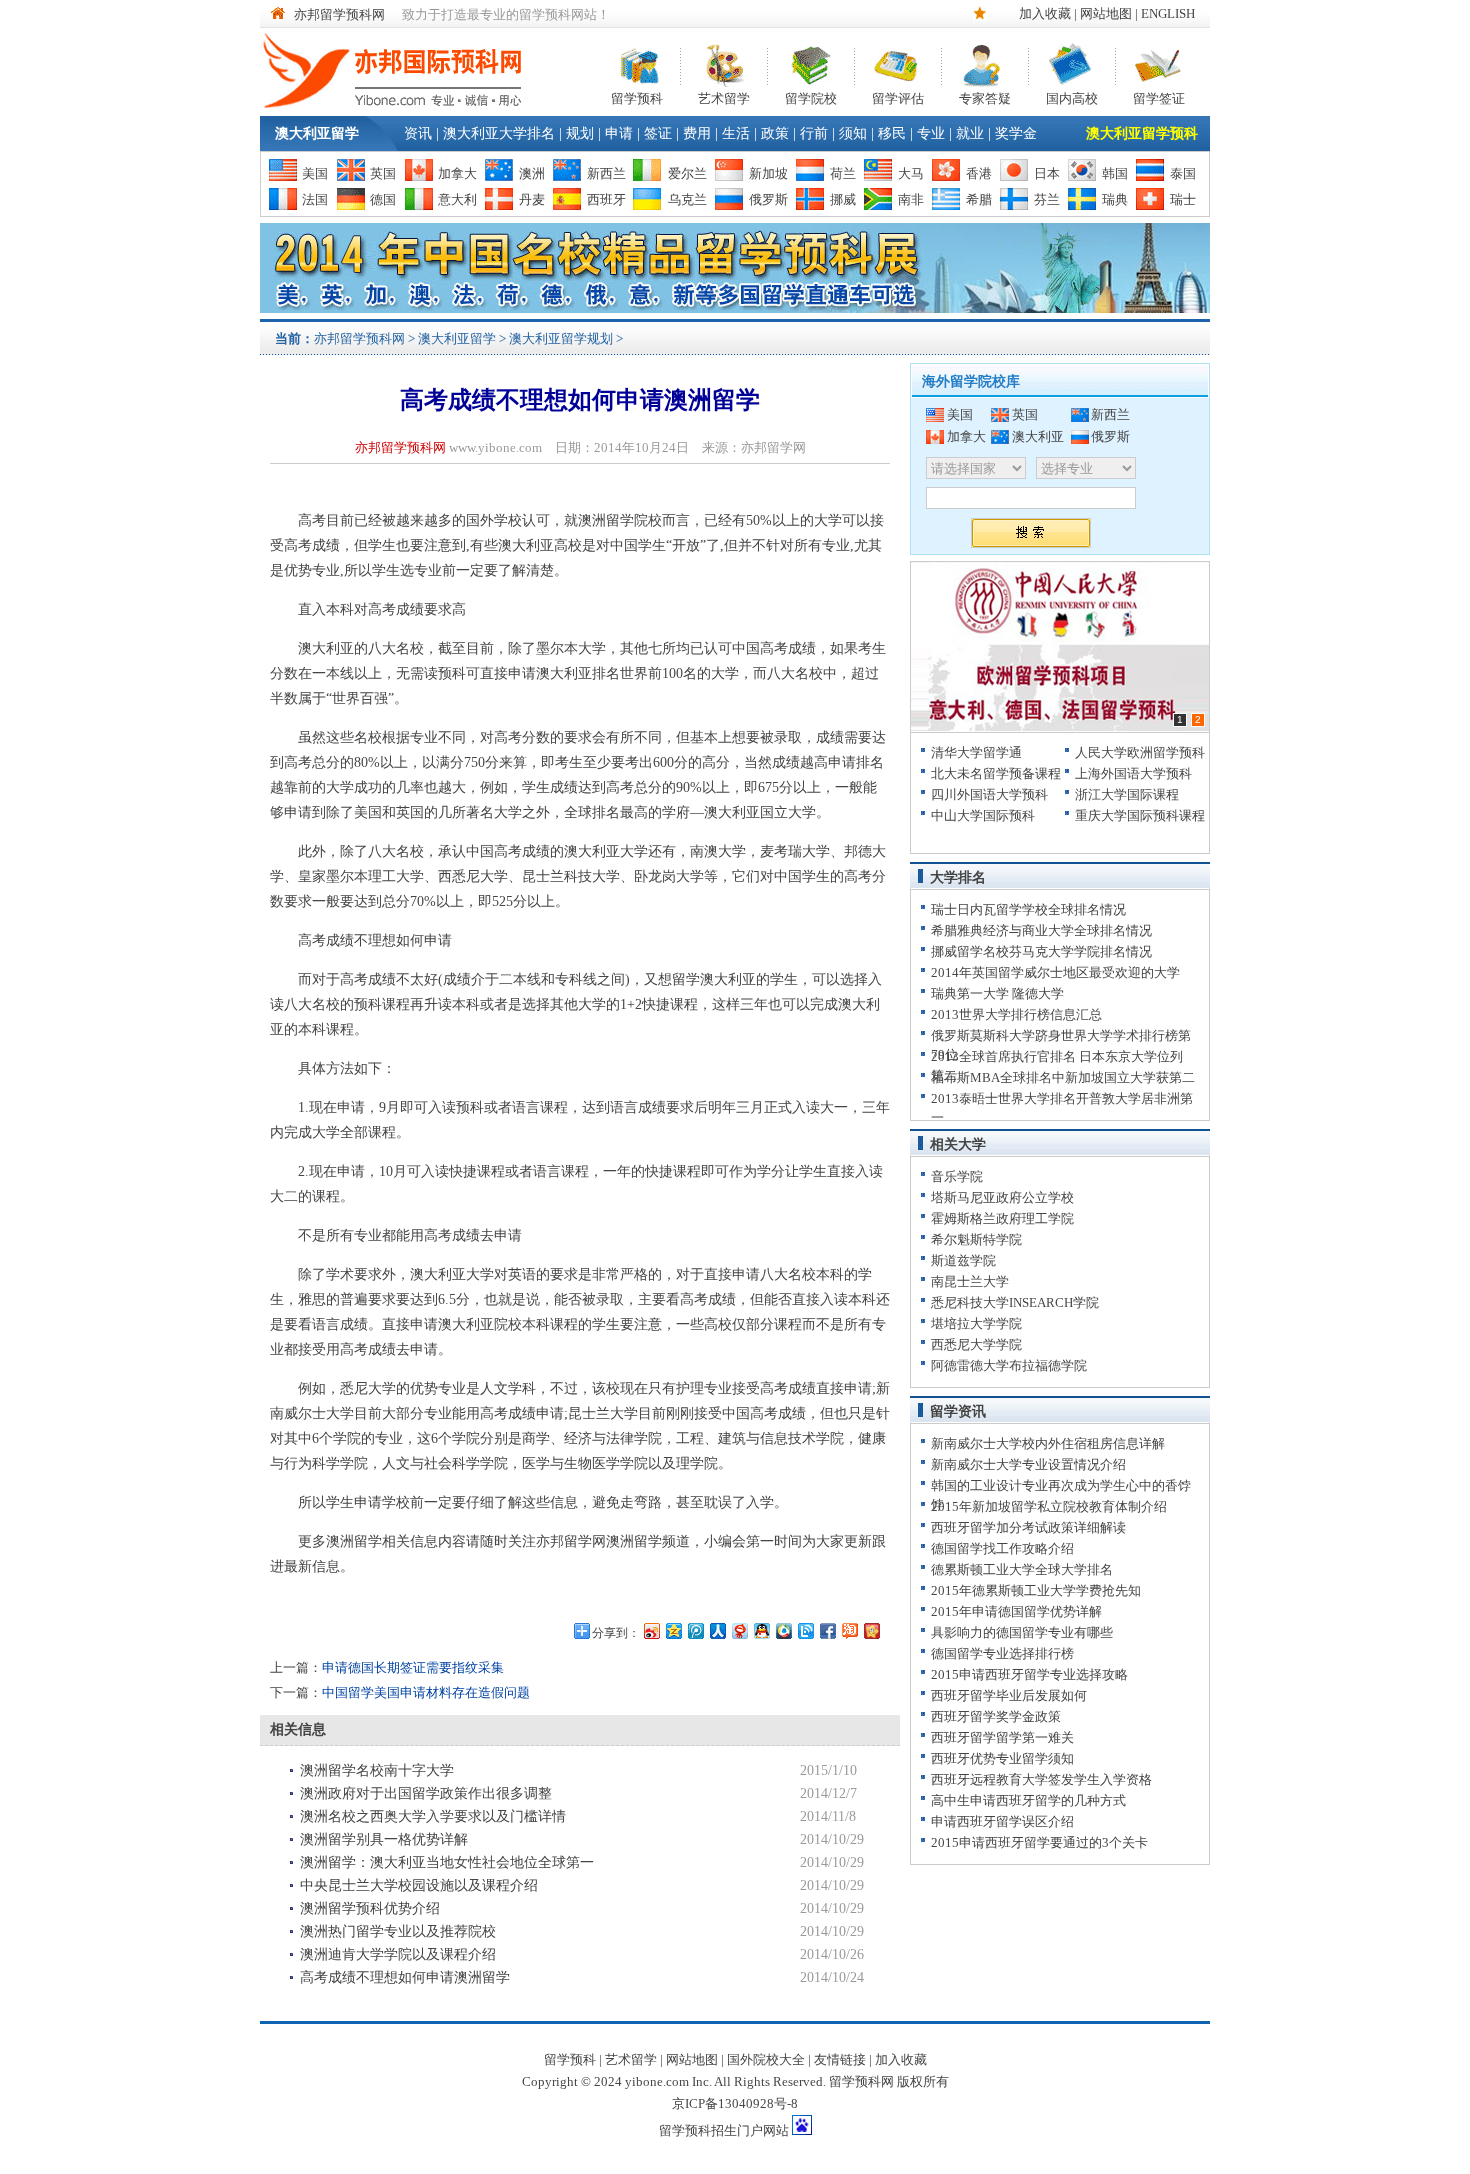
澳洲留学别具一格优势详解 (384, 1839)
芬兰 (1047, 199)
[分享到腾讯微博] (695, 1630)
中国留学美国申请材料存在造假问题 (426, 1692)
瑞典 (1115, 199)
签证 (658, 133)
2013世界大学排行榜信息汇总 (1016, 1014)
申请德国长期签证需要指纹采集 (413, 1667)
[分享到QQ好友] (761, 1630)
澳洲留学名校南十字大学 (377, 1770)
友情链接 (840, 2059)
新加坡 (768, 173)
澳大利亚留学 (317, 133)
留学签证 (1159, 96)
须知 (853, 133)
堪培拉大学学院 (976, 1323)
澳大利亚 (1038, 436)
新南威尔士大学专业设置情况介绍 (1028, 1464)
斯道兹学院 (963, 1260)
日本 (1047, 173)
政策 (775, 133)
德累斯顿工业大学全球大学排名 (1022, 1569)
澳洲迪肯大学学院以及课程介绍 (398, 1954)
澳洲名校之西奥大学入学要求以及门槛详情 (433, 1816)
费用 (697, 133)
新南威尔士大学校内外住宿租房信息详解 (1048, 1443)
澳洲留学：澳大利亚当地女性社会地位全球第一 (447, 1862)
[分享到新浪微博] (651, 1630)
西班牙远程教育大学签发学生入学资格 (1041, 1779)
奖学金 (1016, 133)
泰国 (1183, 173)
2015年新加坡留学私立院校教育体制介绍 (1049, 1506)
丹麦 (532, 199)
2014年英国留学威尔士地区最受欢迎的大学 (1055, 972)
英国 (383, 173)
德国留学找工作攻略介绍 (1002, 1548)
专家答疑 (985, 96)
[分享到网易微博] (739, 1630)
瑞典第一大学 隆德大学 (997, 993)
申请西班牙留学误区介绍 (1002, 1821)
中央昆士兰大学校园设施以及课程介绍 (419, 1885)
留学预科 (637, 96)
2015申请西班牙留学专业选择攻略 (1029, 1674)
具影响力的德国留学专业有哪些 (1022, 1632)
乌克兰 (687, 199)
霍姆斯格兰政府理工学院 (1002, 1218)
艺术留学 (724, 96)
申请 (619, 133)
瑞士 (1183, 199)
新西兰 (606, 173)
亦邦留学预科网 (339, 14)
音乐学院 (957, 1176)
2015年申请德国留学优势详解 (1016, 1611)
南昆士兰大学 (970, 1281)
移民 (892, 133)
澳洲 (532, 173)
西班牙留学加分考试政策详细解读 (1028, 1527)
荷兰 (843, 173)
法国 (315, 199)
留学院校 (811, 96)
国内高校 (1072, 96)
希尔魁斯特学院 (976, 1239)
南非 (911, 199)
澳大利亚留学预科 (1142, 133)
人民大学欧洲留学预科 (1140, 752)
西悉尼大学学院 (976, 1344)
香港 (979, 173)
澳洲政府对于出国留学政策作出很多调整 (426, 1793)
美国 (315, 173)
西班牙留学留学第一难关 (1002, 1737)
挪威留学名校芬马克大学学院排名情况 (1041, 951)
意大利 (457, 199)
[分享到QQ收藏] (783, 1630)
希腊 (979, 199)
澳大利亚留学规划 (561, 338)
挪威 (843, 199)
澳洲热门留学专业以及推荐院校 (398, 1931)
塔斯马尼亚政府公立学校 (1002, 1197)
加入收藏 (1045, 13)
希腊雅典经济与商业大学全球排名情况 (1041, 930)
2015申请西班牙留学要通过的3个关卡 (1039, 1842)
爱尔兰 (687, 173)
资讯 (418, 133)
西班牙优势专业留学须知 (1002, 1758)
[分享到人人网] (717, 1630)
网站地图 (1106, 13)
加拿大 (457, 173)
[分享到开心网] (871, 1630)
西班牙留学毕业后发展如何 (1009, 1695)
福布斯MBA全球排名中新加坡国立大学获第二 (1063, 1077)
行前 (814, 133)
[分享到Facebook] (827, 1630)
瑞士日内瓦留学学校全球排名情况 (1028, 909)
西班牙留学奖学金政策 (996, 1716)
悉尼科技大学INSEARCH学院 (1015, 1302)
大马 (911, 173)
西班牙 (606, 199)
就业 (970, 133)
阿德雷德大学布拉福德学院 (1009, 1365)
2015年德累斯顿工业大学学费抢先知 (1036, 1590)
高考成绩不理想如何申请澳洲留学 (405, 1977)
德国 (383, 199)
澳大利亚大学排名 (499, 133)
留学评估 (898, 96)
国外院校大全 (766, 2059)
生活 (736, 133)
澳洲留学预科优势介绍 (370, 1908)
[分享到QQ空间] (673, 1630)
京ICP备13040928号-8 (735, 2103)
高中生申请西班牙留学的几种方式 (1028, 1800)
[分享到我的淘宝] (849, 1630)
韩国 (1115, 173)
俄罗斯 (768, 199)
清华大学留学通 (976, 752)
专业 (931, 133)
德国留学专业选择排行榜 (1002, 1653)
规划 (580, 133)
